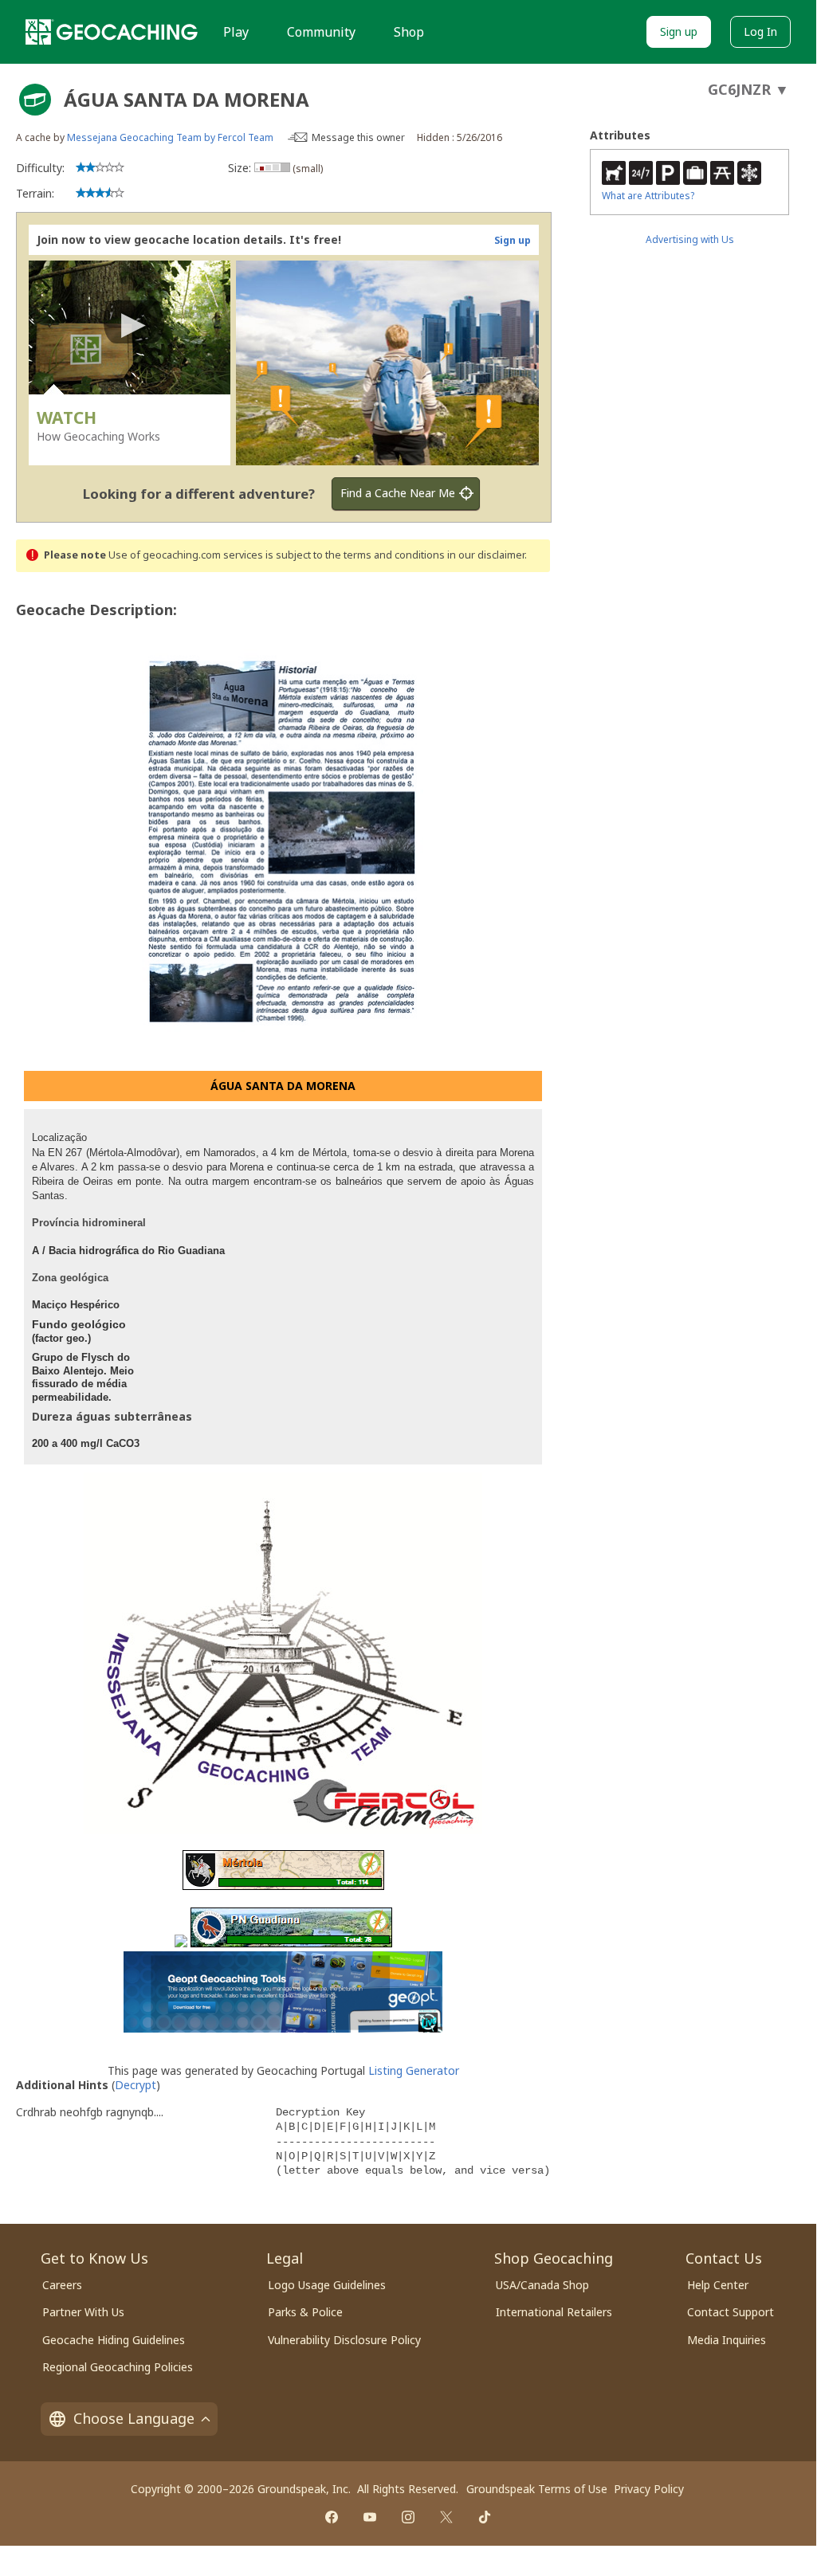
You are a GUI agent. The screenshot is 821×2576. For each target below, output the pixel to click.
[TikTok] (485, 2517)
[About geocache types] (35, 100)
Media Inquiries (727, 2340)
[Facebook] (332, 2517)
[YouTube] (370, 2517)
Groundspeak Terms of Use (537, 2489)
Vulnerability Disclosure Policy (344, 2340)
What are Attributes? (648, 196)
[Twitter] (446, 2517)
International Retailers (554, 2312)
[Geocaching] (112, 32)
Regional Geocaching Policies (118, 2367)
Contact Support (731, 2312)
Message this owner (358, 137)
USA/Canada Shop (542, 2285)
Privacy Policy (649, 2489)
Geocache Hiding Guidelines (114, 2340)
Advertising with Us (690, 239)
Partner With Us (83, 2312)
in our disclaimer (486, 555)
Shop (409, 32)
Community (321, 32)
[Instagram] (408, 2517)
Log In (760, 31)
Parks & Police (305, 2312)
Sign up (679, 31)
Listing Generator (414, 2070)
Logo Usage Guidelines (327, 2285)
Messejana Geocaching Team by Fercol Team (170, 137)
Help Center (718, 2285)
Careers (62, 2285)
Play (236, 32)
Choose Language (134, 2418)
